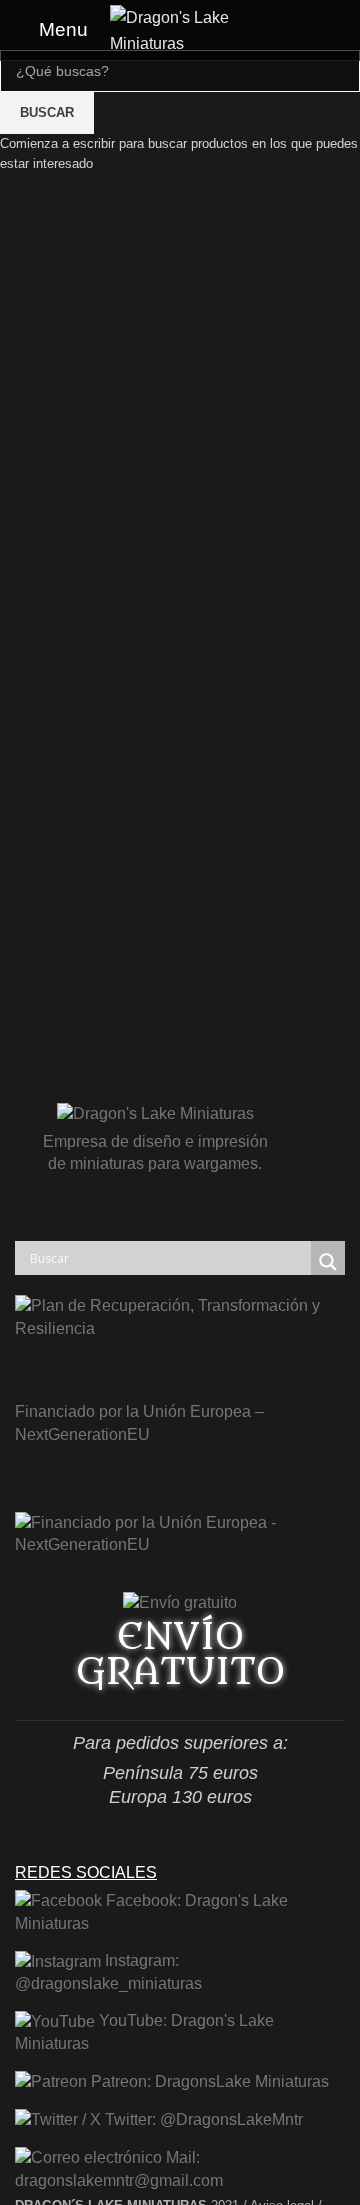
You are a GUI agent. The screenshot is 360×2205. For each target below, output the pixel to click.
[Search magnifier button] (328, 1262)
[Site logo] (180, 28)
